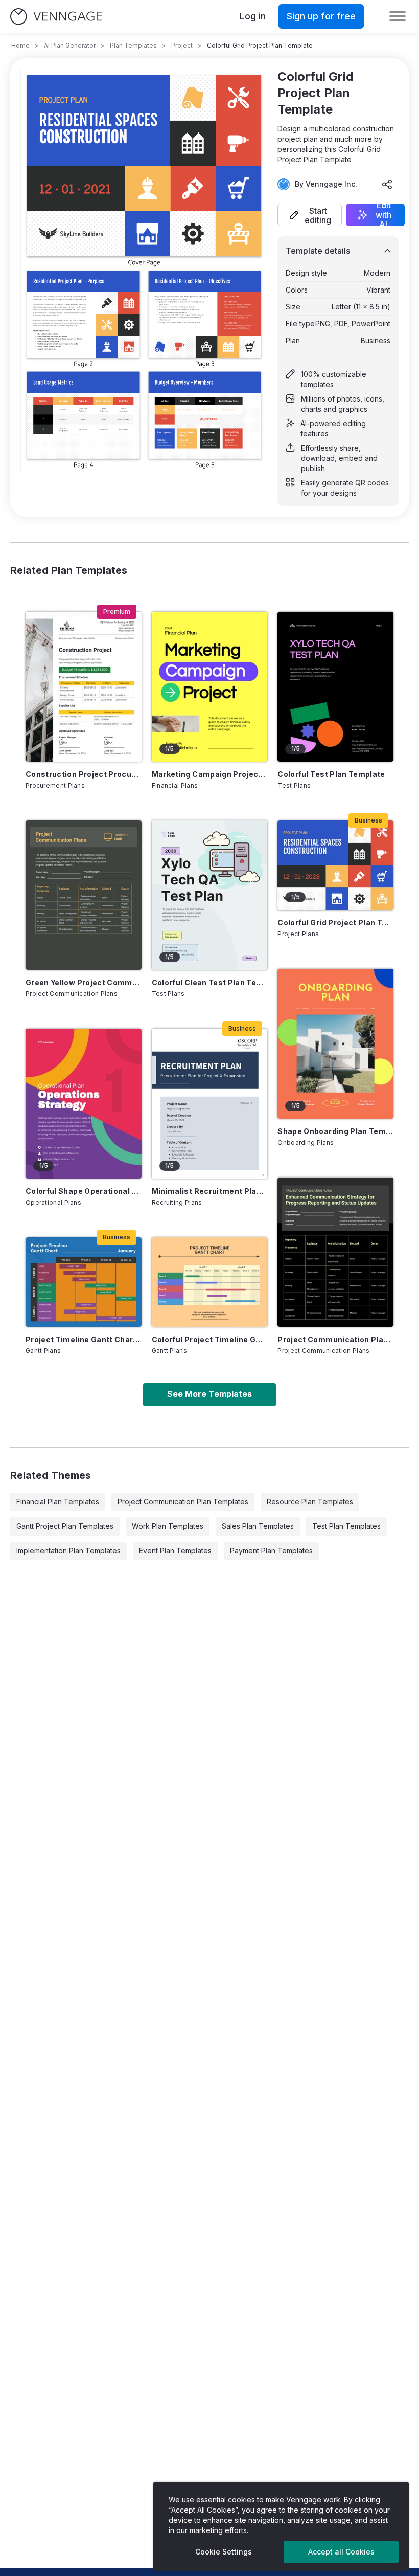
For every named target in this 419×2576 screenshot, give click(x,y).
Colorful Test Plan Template (331, 774)
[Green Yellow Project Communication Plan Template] (84, 895)
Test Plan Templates (346, 1526)
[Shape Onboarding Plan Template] (335, 1043)
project (182, 45)
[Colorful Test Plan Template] (335, 686)
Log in (253, 16)
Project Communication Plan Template (335, 1339)
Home (20, 45)
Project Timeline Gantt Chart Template (84, 1339)
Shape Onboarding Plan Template (335, 1131)
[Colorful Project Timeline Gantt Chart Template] (210, 1282)
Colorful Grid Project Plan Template (335, 923)
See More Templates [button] (209, 1394)
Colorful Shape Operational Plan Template (84, 1191)
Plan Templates (133, 45)
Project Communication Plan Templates (183, 1502)
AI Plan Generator (70, 45)
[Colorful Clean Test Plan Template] (210, 895)
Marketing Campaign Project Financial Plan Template (210, 774)
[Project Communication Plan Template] (335, 1252)
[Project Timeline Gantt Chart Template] (84, 1282)
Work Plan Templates (168, 1526)
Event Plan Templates (175, 1551)
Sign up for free (321, 16)
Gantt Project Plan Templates (65, 1526)
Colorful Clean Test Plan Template (210, 982)
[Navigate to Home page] (56, 17)
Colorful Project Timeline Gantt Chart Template (210, 1339)
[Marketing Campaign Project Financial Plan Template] (210, 686)
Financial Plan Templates (58, 1502)
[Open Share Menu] (387, 184)
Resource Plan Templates (310, 1502)
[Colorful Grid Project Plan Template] (335, 865)
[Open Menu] (398, 16)
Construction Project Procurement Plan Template (84, 774)
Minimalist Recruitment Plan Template (210, 1191)
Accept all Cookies (341, 2552)
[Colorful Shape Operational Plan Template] (84, 1103)
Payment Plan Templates (271, 1551)
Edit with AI (383, 215)
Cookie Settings (224, 2552)
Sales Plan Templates (258, 1526)
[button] (310, 215)
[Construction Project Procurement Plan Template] (84, 686)
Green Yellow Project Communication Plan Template (84, 982)
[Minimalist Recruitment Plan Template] (210, 1103)
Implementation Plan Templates (68, 1551)
